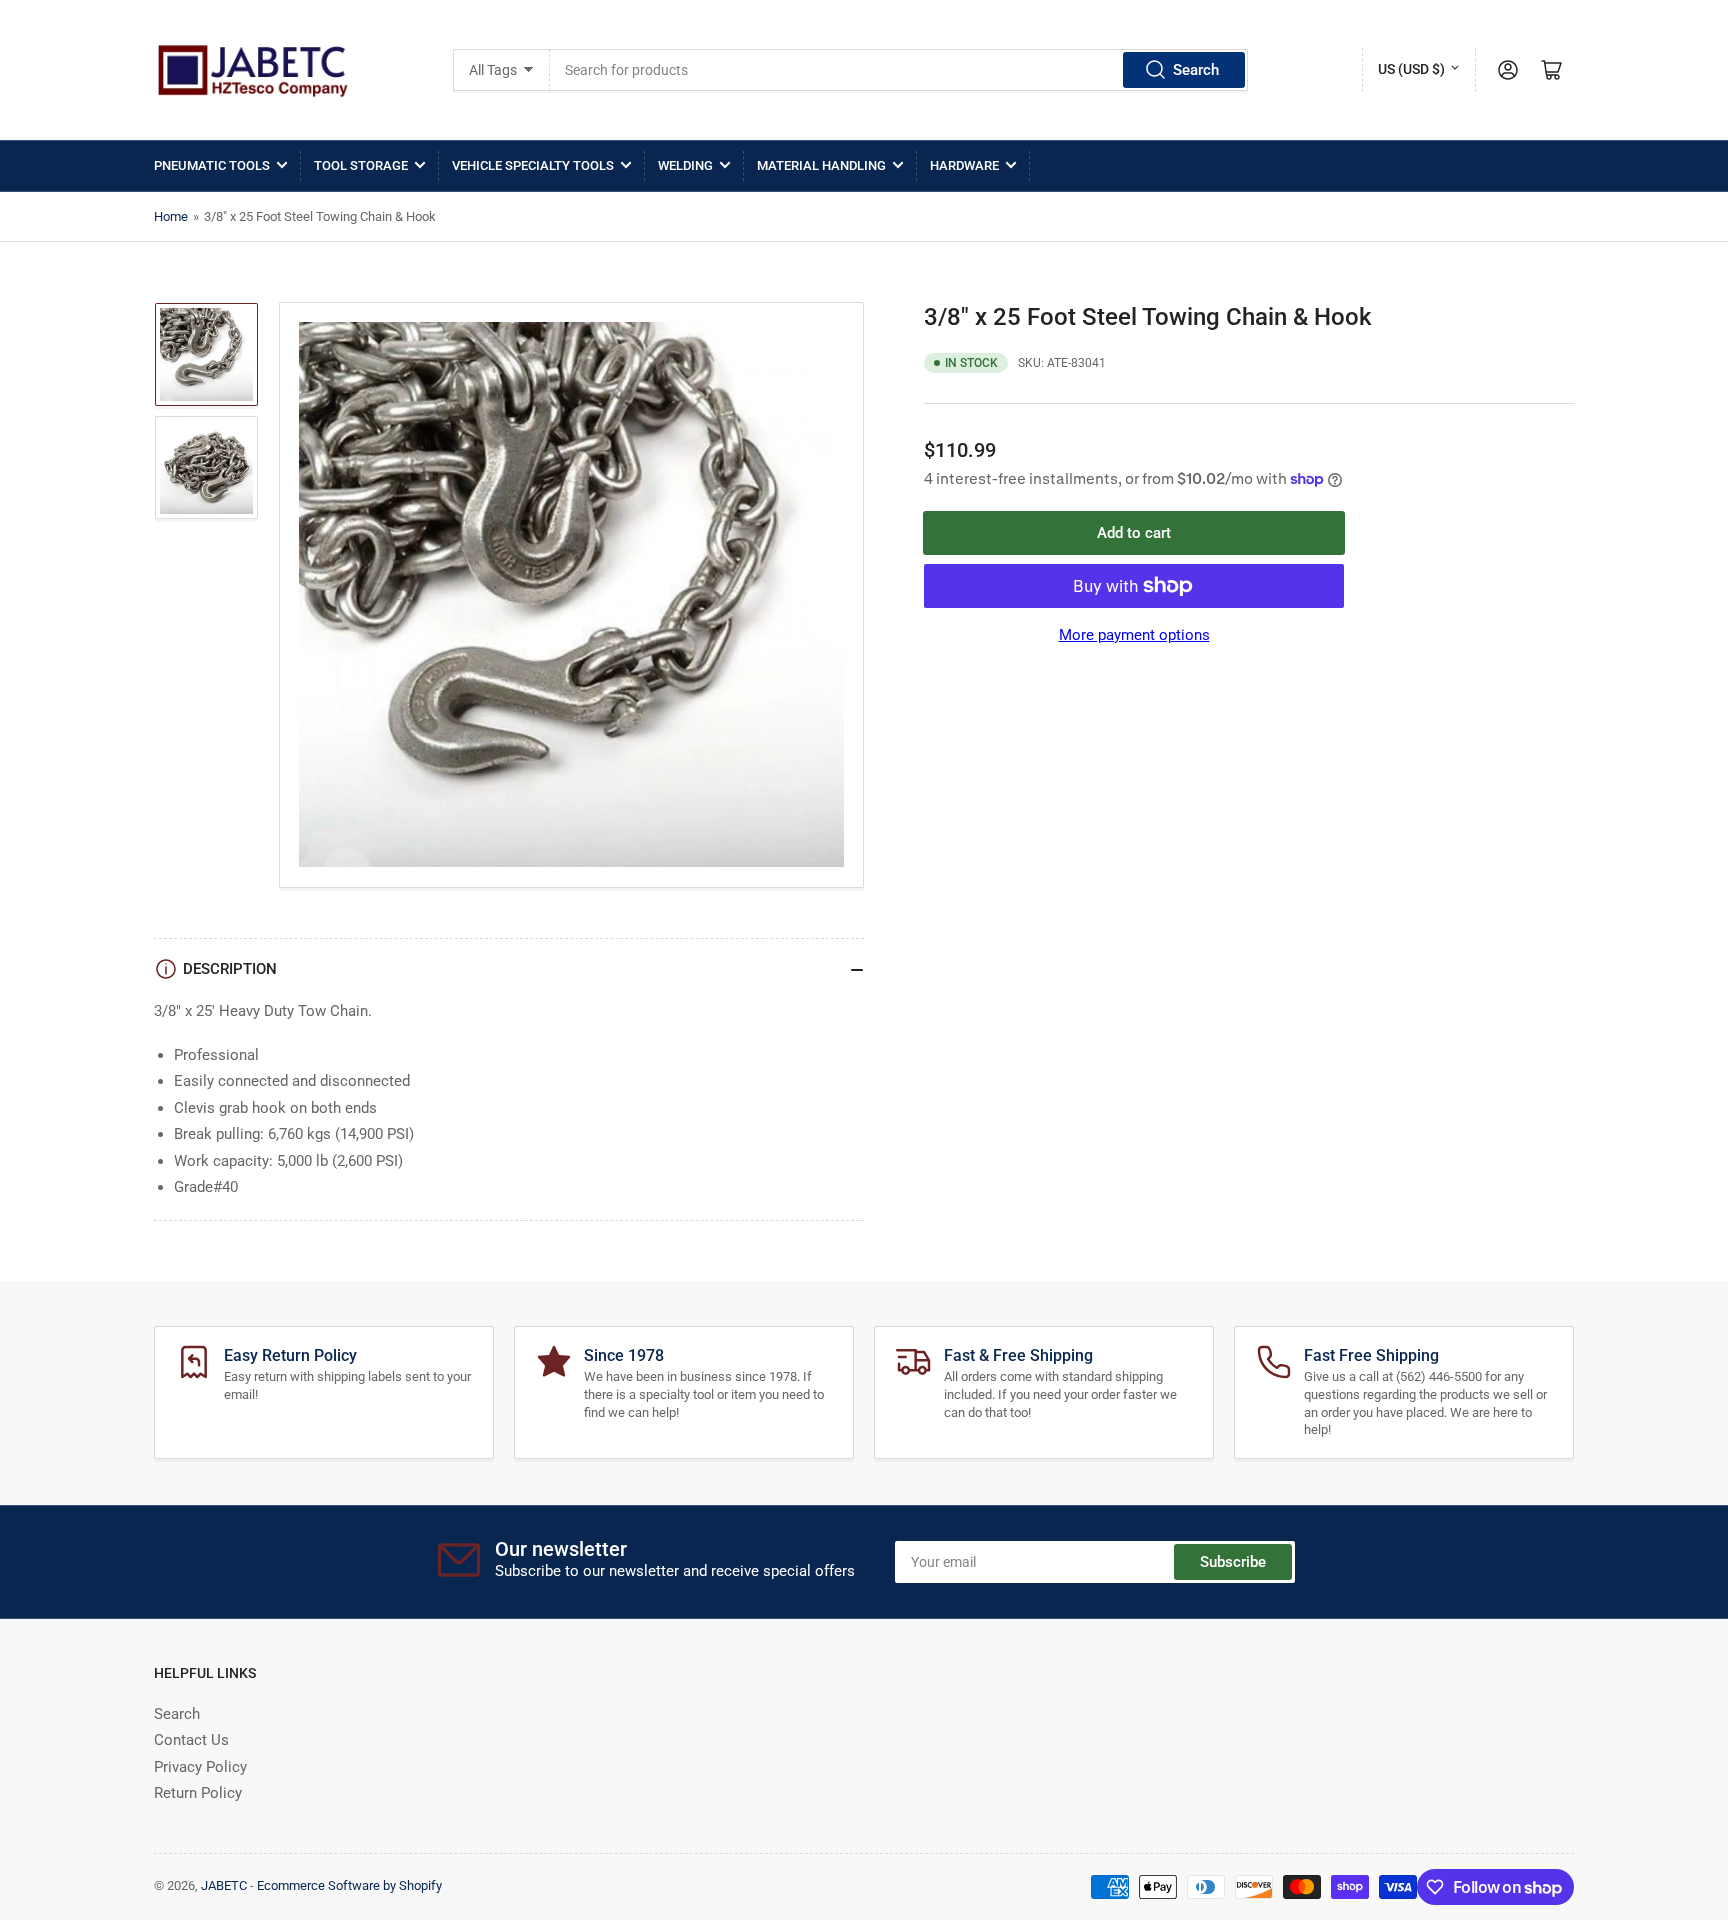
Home (171, 216)
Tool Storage (361, 165)
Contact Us (191, 1740)
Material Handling (821, 165)
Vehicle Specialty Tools (533, 165)
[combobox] (899, 70)
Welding (685, 165)
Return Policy (198, 1793)
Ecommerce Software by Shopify (349, 1885)
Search (1196, 70)
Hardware (964, 165)
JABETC (224, 1885)
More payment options (1134, 635)
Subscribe (1233, 1562)
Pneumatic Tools (212, 165)
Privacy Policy (200, 1767)
